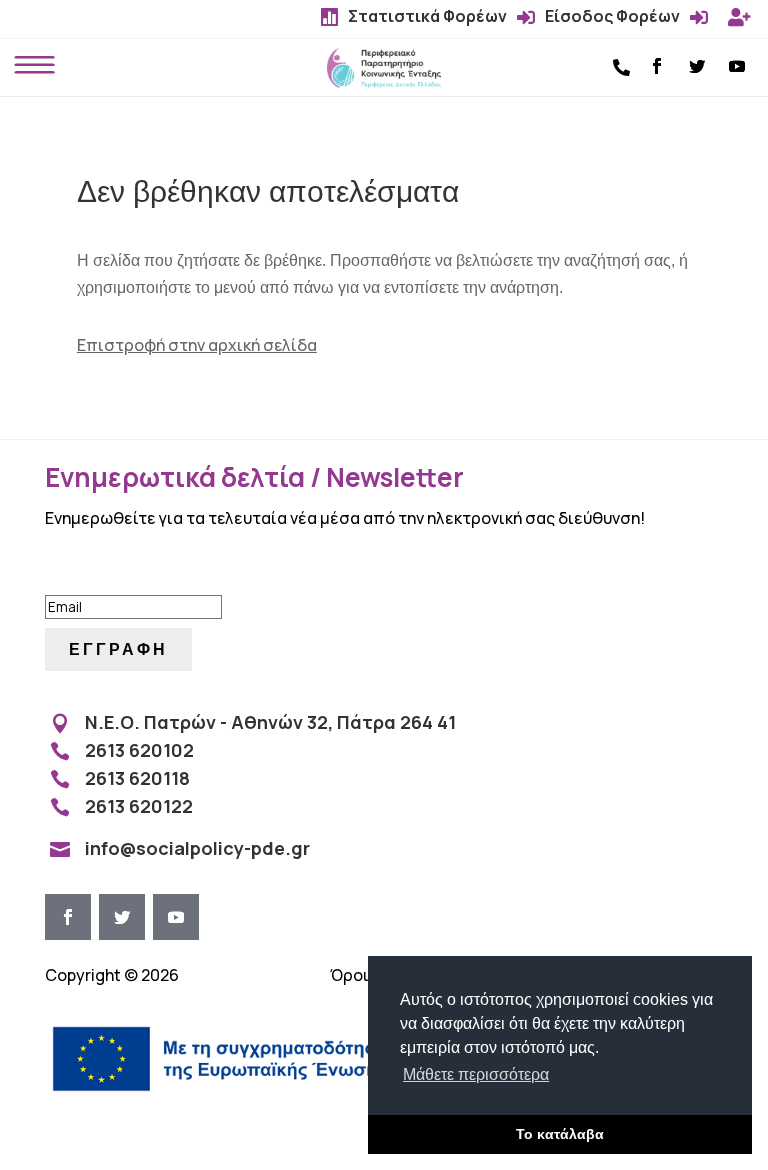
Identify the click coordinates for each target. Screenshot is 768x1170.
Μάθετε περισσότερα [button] (476, 1074)
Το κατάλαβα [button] (560, 1134)
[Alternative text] (384, 82)
